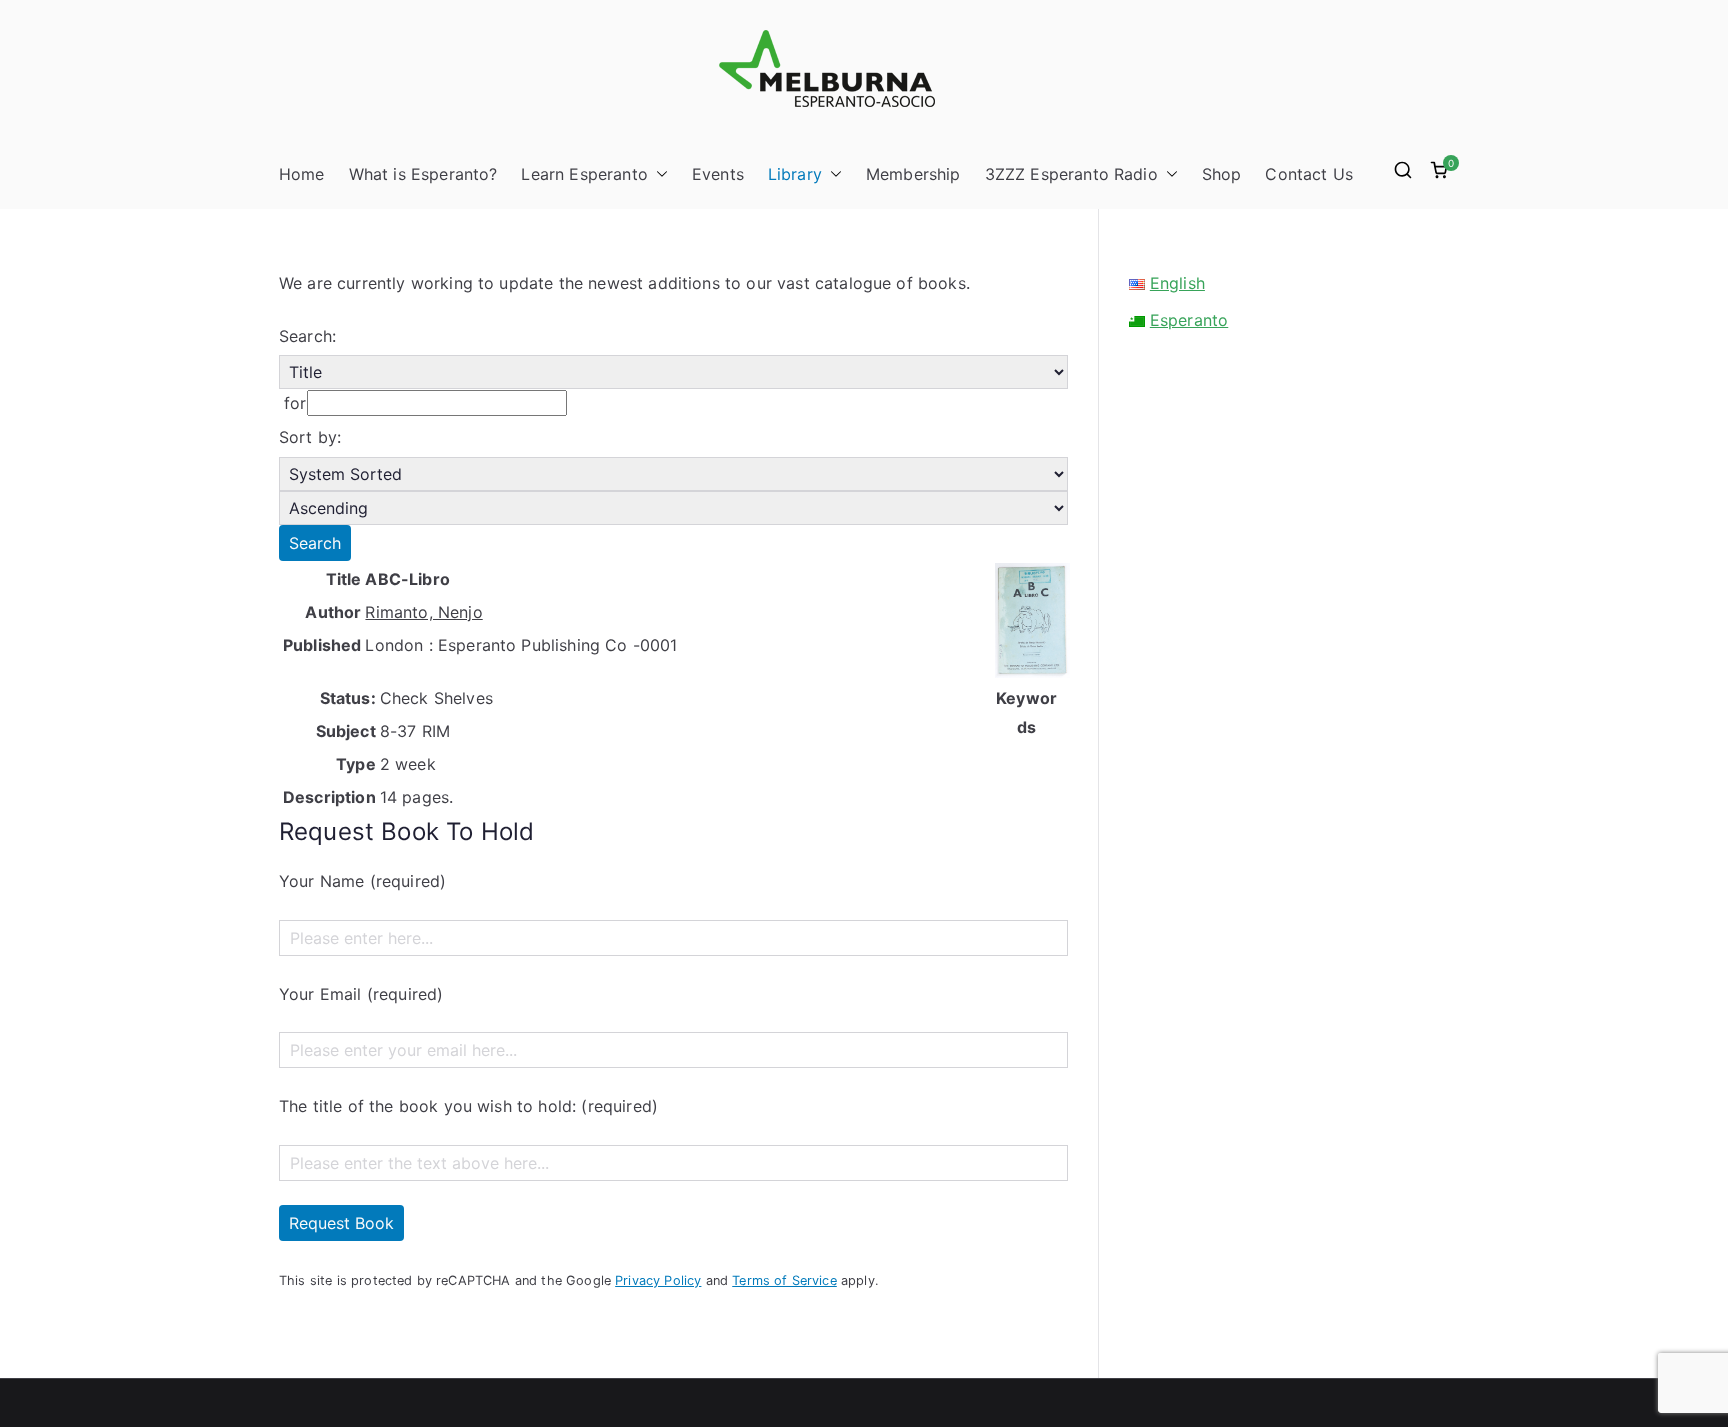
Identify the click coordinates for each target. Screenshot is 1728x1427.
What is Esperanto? (423, 174)
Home (302, 174)
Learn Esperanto (584, 174)
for (293, 403)
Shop (1222, 174)
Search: (307, 336)
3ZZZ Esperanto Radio (1071, 174)
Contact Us (1309, 174)
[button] (658, 174)
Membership (913, 174)
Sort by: (310, 437)
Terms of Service (784, 1280)
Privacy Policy (658, 1280)
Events (718, 174)
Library (795, 174)
